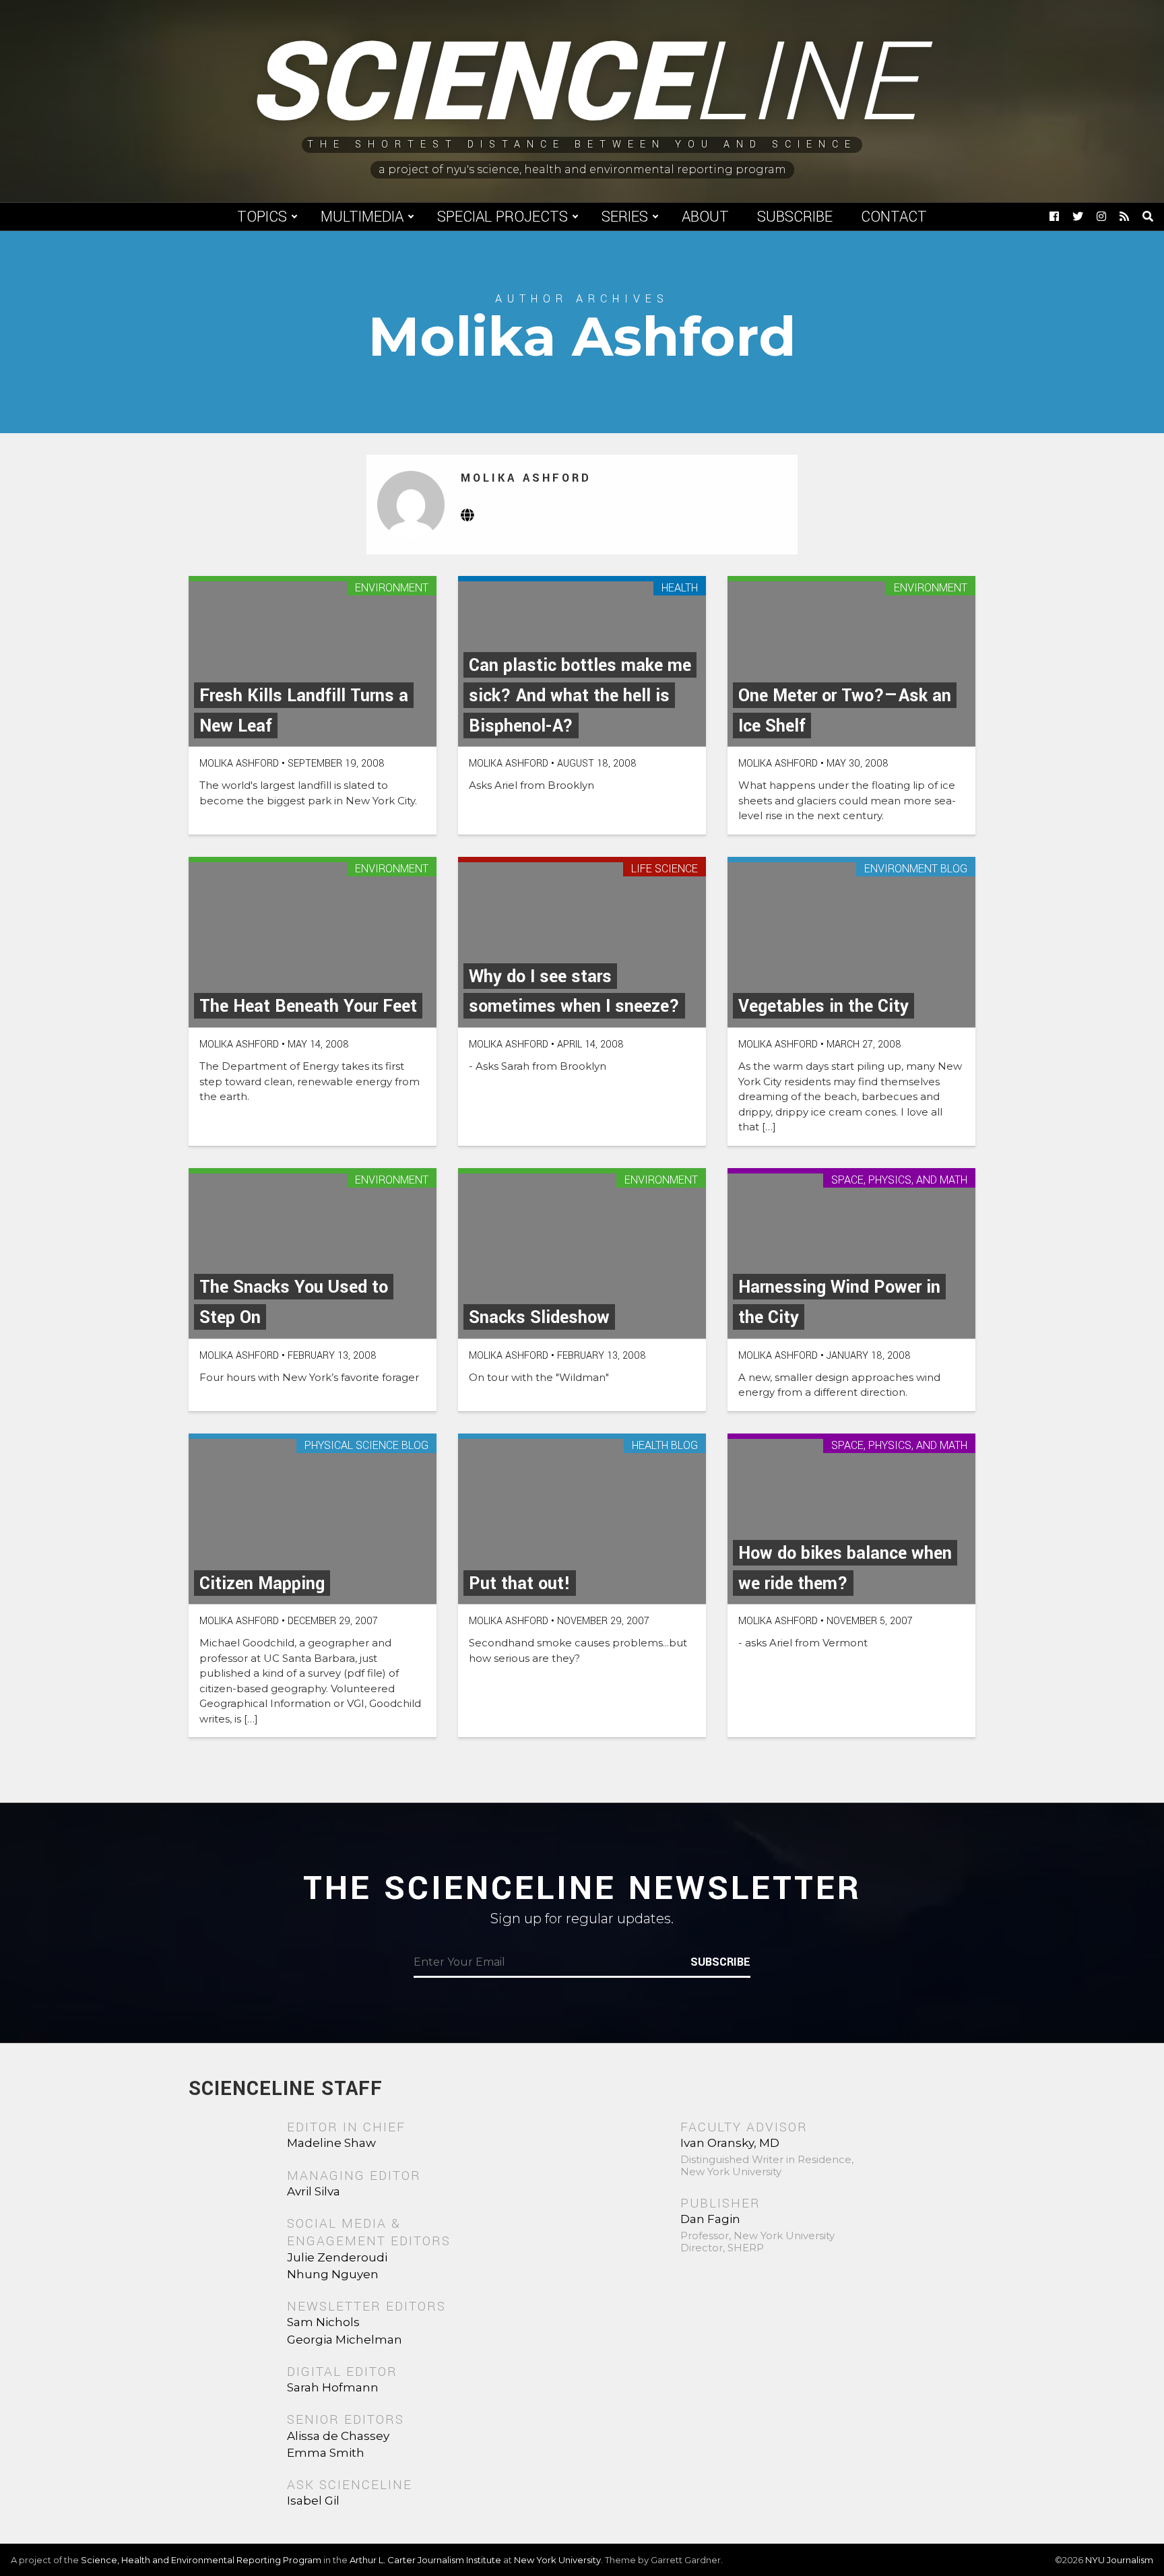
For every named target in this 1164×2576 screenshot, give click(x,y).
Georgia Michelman (345, 2340)
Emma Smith (326, 2453)
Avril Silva (314, 2191)
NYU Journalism (1119, 2560)
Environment (392, 588)
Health (680, 588)
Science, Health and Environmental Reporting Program (201, 2560)
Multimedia (362, 217)
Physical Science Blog (366, 1446)
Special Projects (503, 217)
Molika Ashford (526, 478)
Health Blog (665, 1446)
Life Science (665, 869)
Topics (262, 217)
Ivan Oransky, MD (730, 2143)
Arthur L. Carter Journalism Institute (425, 2560)
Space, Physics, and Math (899, 1181)
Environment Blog (916, 869)
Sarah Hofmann (333, 2387)
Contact (894, 217)
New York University (557, 2560)
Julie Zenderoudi (337, 2257)
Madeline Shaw (331, 2143)
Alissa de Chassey (338, 2436)
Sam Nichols (323, 2322)
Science (582, 84)
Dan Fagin (710, 2219)
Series (625, 217)
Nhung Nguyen (333, 2274)
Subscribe (795, 217)
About (705, 217)
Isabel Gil (313, 2501)
